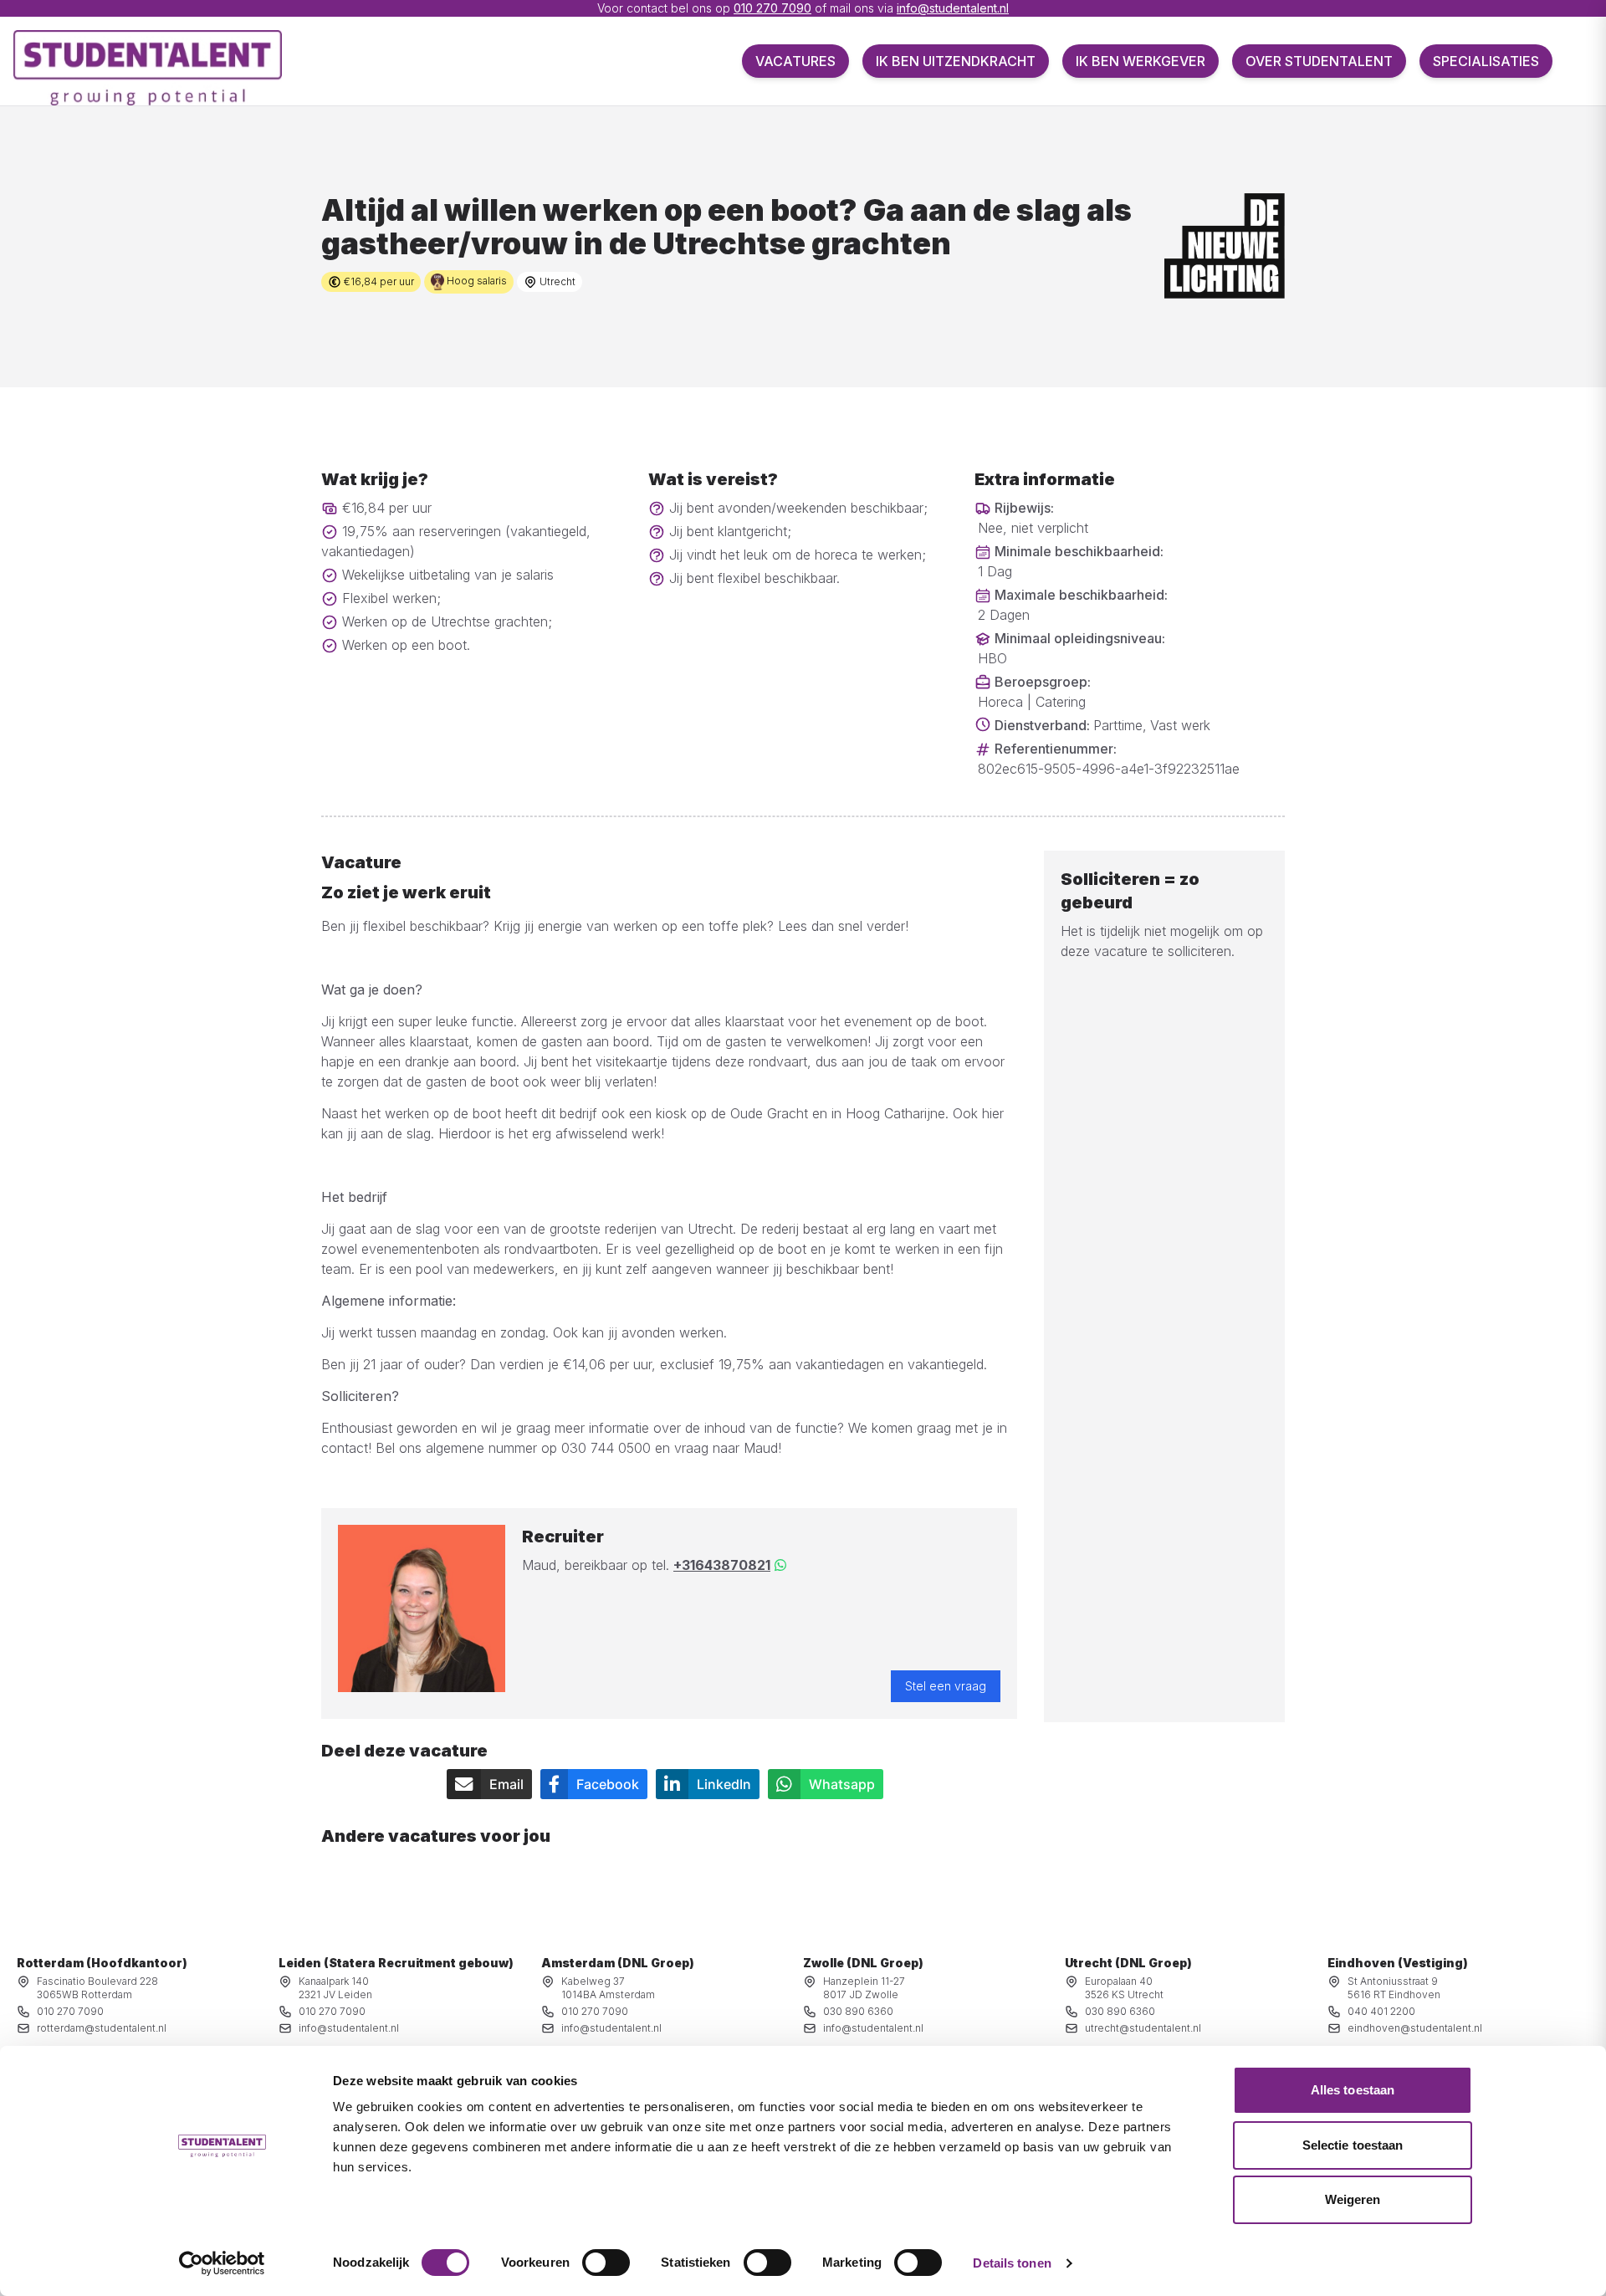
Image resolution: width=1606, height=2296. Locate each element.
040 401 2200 (1381, 2011)
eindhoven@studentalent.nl (1415, 2028)
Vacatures (795, 61)
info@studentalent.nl (953, 8)
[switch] (606, 2263)
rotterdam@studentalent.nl (102, 2028)
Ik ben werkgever (1141, 61)
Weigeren (1353, 2199)
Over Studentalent (1319, 61)
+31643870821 (722, 1565)
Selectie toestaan (1353, 2145)
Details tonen (1012, 2263)
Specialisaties (1486, 61)
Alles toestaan (1353, 2090)
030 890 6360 (858, 2011)
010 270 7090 (772, 8)
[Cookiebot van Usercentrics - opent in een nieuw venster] (222, 2263)
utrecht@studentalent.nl (1143, 2028)
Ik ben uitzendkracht (956, 61)
